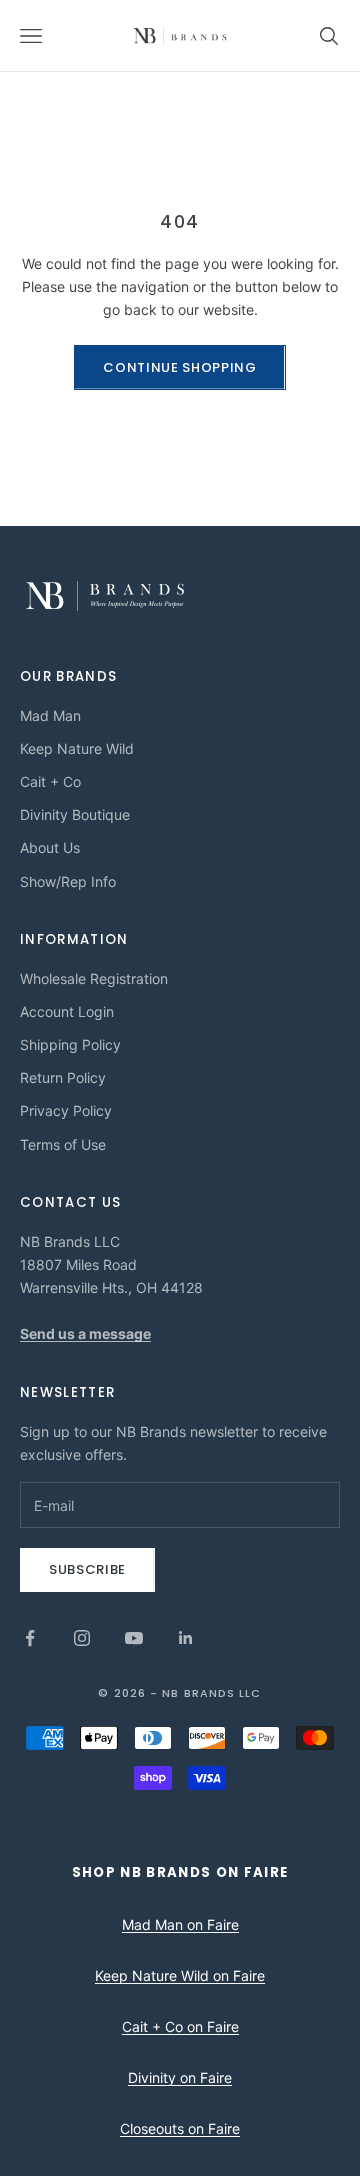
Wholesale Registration (94, 978)
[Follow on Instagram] (82, 1638)
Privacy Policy (66, 1110)
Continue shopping (179, 367)
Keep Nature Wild (77, 748)
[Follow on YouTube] (134, 1638)
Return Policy (63, 1077)
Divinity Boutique (75, 814)
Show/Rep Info (68, 881)
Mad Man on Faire (180, 1924)
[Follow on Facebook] (30, 1638)
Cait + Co (50, 781)
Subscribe (87, 1569)
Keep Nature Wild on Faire (180, 1975)
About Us (50, 847)
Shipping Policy (70, 1044)
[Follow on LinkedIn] (186, 1638)
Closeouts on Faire (180, 2128)
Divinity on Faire (180, 2077)
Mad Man (50, 715)
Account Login (67, 1011)
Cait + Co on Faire (180, 2026)
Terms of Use (63, 1144)
